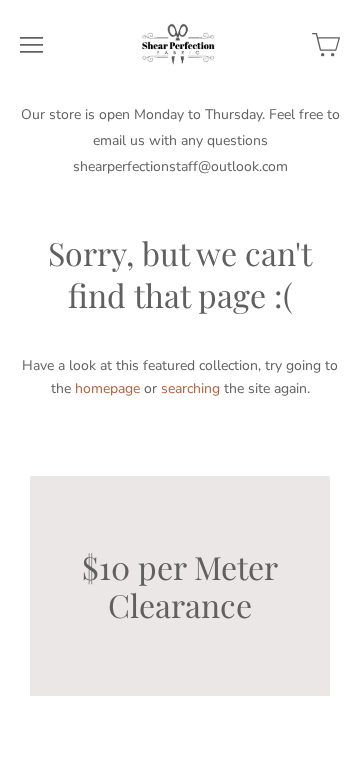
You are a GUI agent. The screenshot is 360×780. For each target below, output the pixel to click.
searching (190, 388)
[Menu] (31, 45)
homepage (107, 388)
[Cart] (326, 45)
